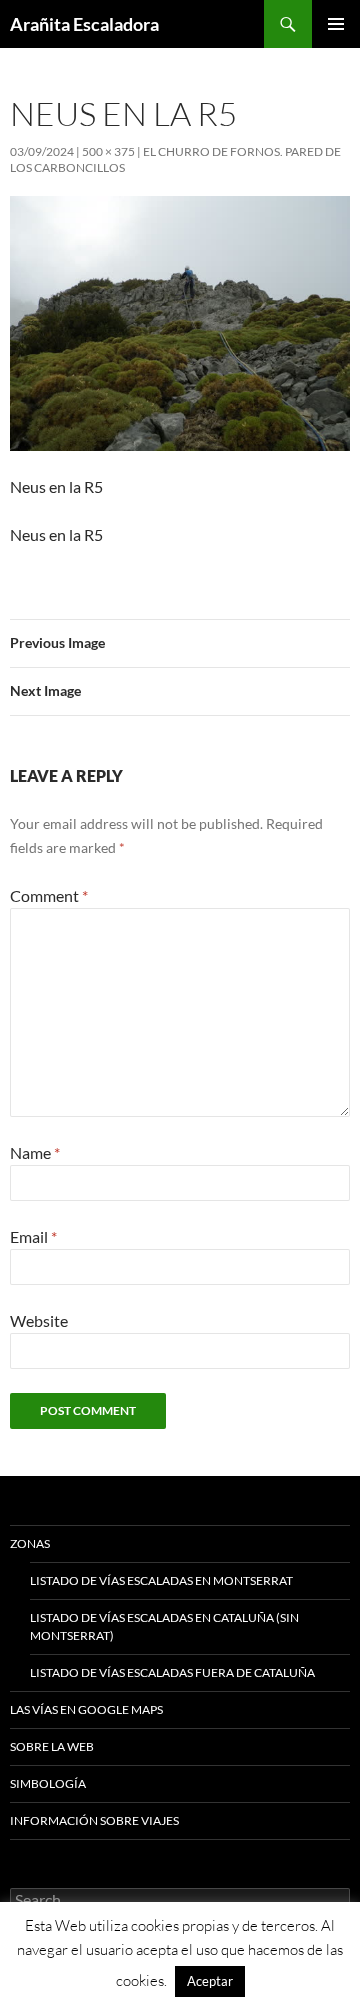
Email (33, 1236)
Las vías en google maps (86, 1709)
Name (35, 1152)
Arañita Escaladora (84, 24)
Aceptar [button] (210, 1981)
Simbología (48, 1783)
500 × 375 (108, 151)
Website (39, 1320)
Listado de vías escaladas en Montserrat (161, 1580)
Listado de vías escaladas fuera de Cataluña (172, 1672)
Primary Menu (336, 24)
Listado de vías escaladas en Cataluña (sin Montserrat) (164, 1626)
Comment (49, 895)
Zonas (30, 1543)
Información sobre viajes (94, 1820)
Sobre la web (52, 1746)
